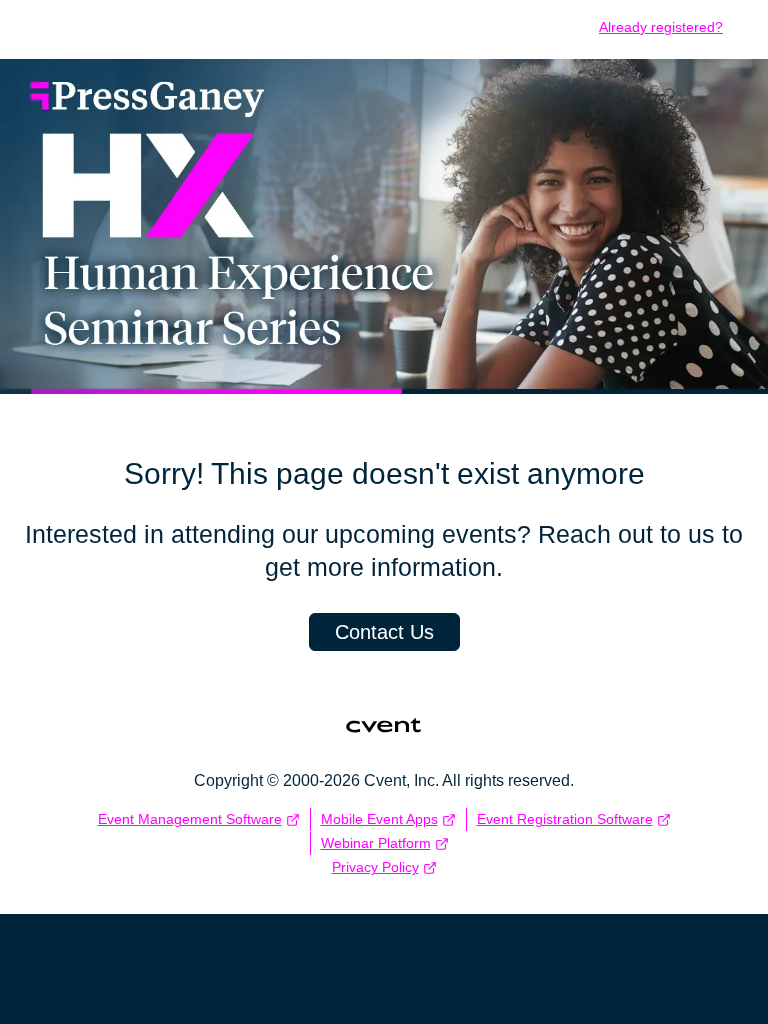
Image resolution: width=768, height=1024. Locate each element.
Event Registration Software (565, 819)
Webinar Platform (376, 843)
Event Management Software (190, 819)
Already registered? (661, 27)
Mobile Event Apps (379, 819)
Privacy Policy (375, 867)
